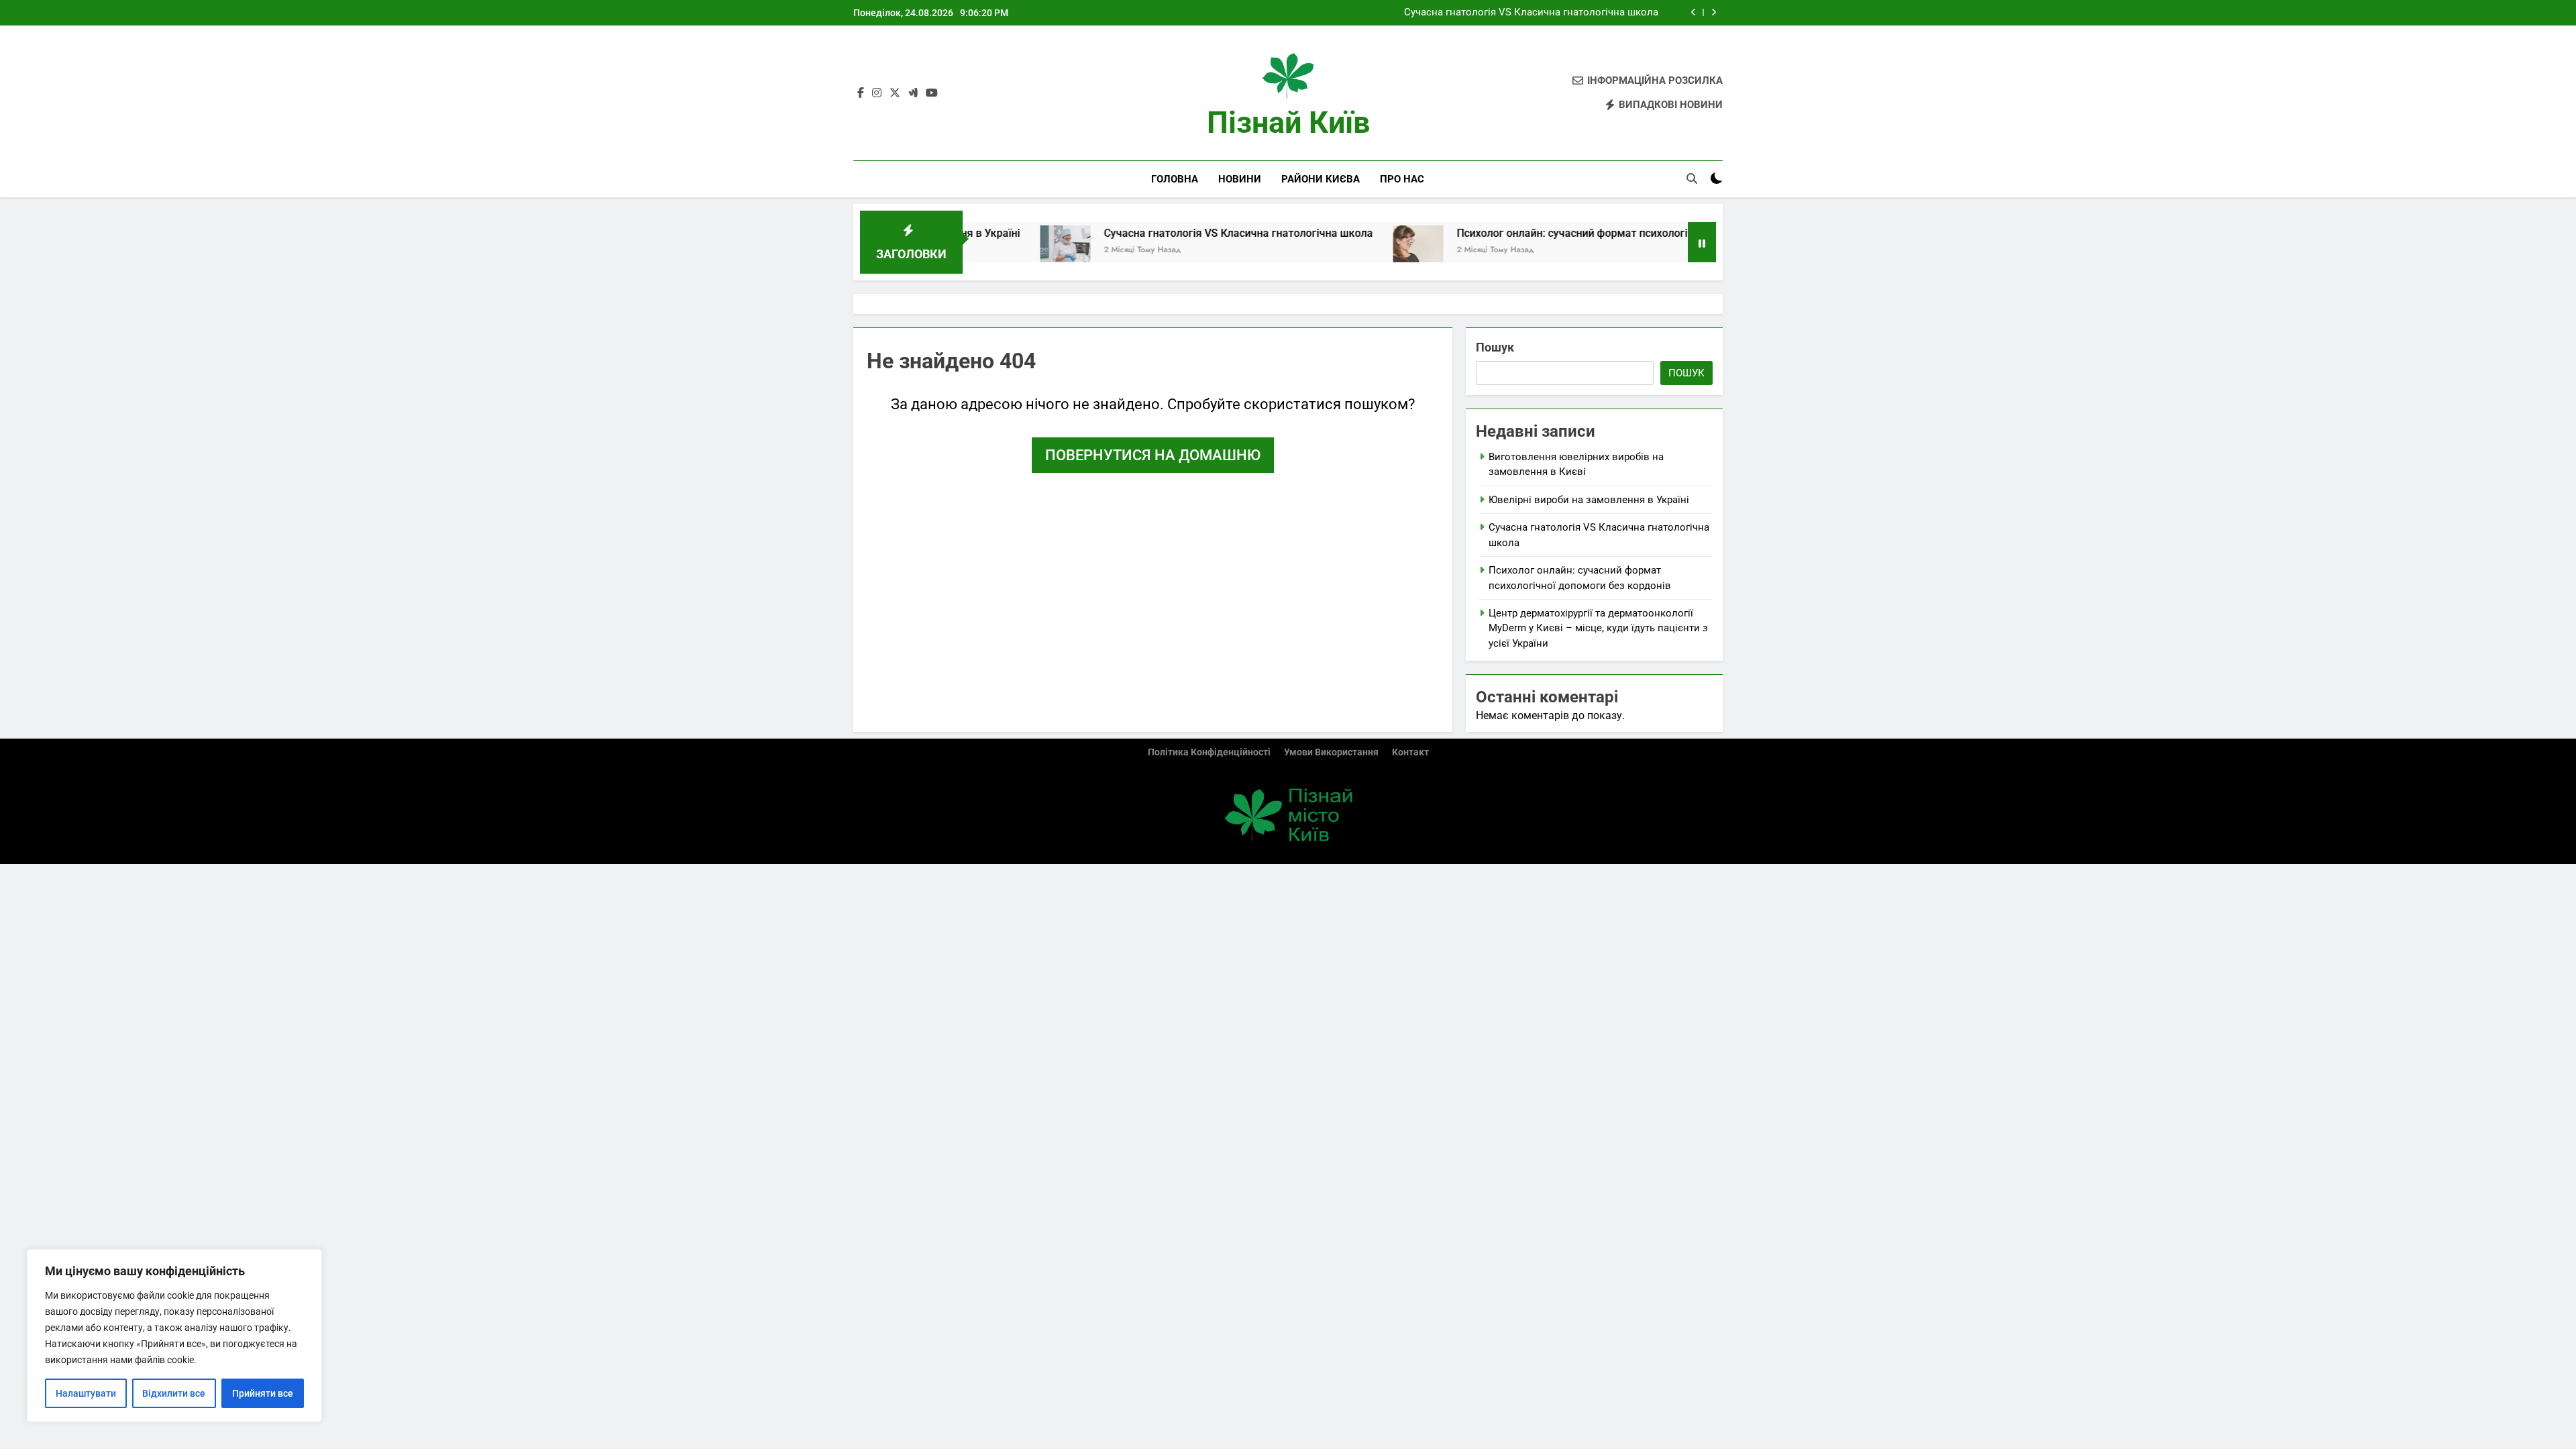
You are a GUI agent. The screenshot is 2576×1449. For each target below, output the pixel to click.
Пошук (1495, 347)
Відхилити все (174, 1393)
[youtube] (932, 93)
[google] (913, 93)
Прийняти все (263, 1393)
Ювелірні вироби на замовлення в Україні (1589, 500)
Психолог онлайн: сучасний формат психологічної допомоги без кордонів (1570, 233)
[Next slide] (1714, 12)
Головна (1175, 179)
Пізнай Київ (1288, 122)
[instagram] (877, 93)
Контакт (1410, 752)
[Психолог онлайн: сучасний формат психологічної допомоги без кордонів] (1345, 251)
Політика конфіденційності (1209, 752)
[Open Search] (1692, 178)
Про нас (1402, 179)
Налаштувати (86, 1393)
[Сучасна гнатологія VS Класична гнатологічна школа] (992, 251)
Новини (1240, 179)
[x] (895, 93)
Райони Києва (1321, 179)
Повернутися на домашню (1153, 455)
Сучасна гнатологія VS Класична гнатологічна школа (1531, 13)
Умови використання (1331, 752)
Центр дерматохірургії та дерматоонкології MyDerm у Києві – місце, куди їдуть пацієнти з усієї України (1598, 628)
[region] (174, 1336)
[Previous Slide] (1694, 12)
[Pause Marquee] (1702, 242)
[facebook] (861, 93)
